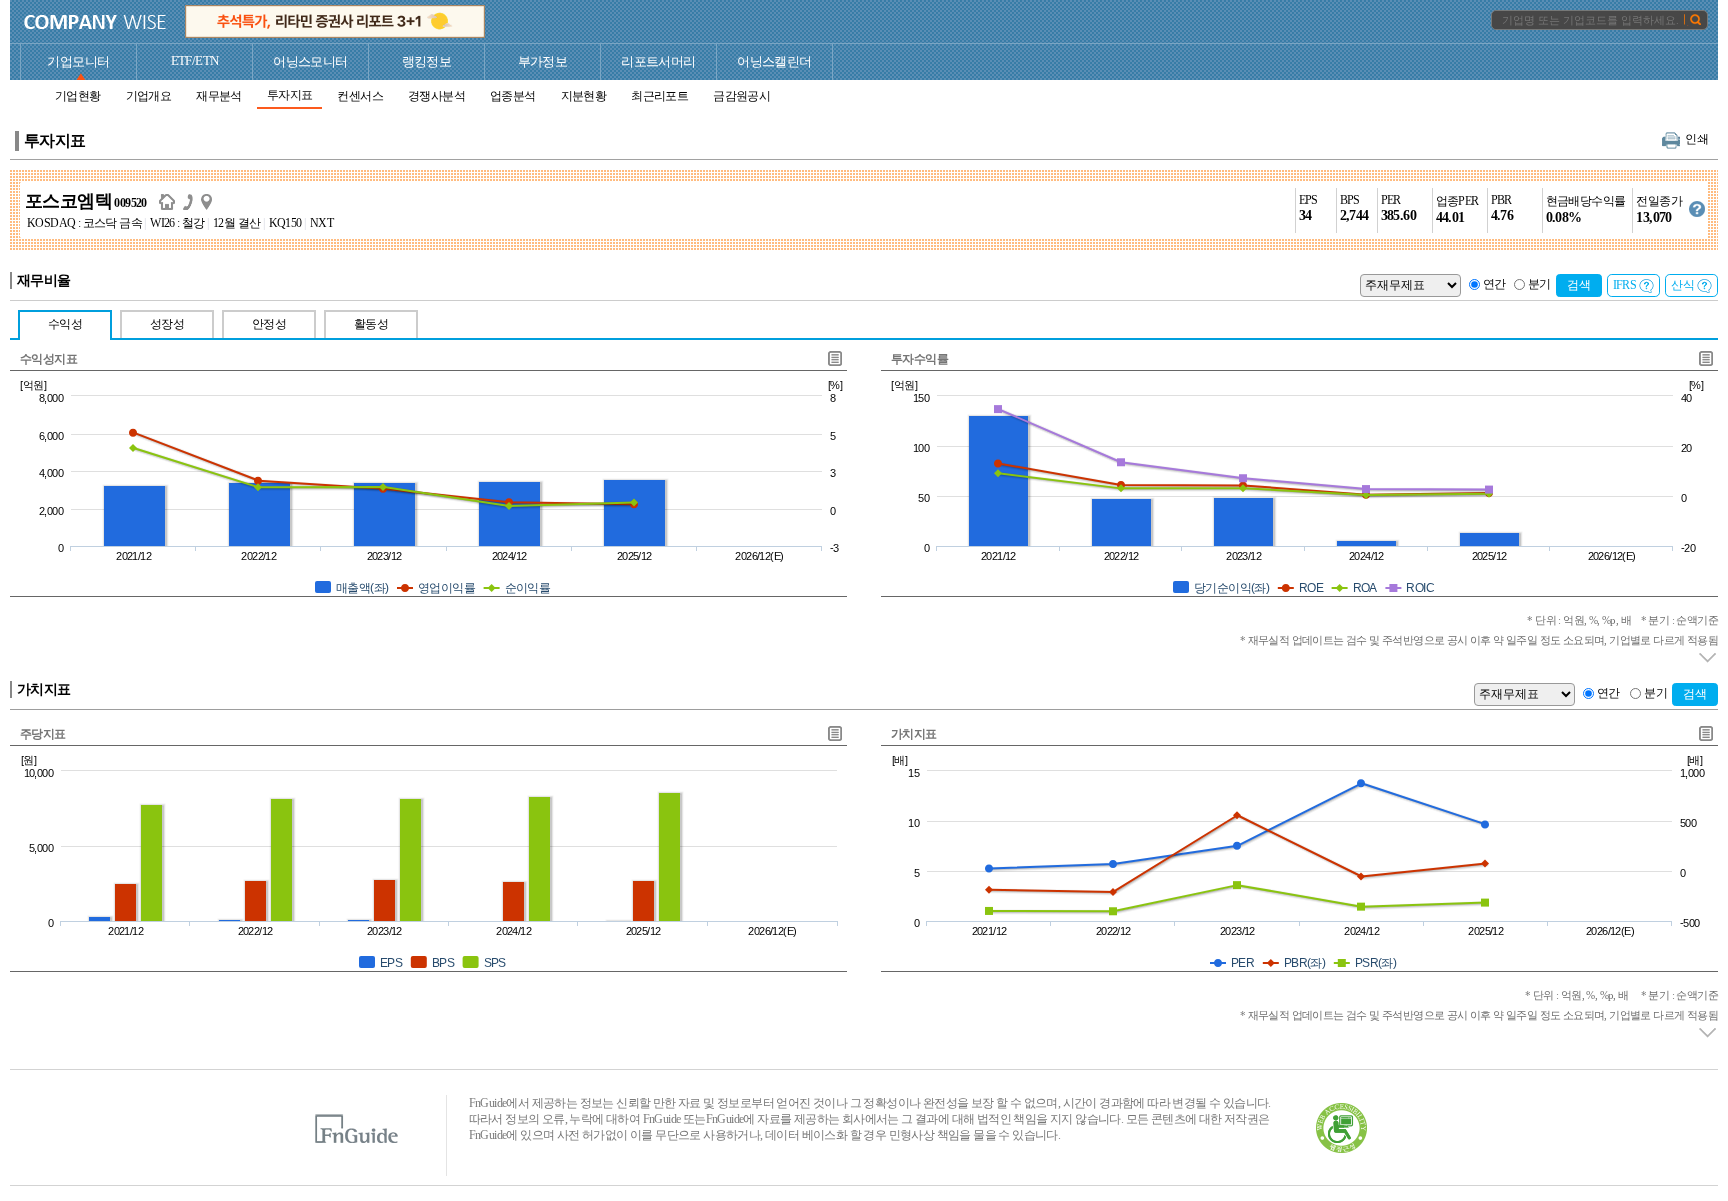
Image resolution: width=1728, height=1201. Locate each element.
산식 (1682, 285)
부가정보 (543, 61)
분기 (1539, 284)
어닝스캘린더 (774, 61)
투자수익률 (919, 359)
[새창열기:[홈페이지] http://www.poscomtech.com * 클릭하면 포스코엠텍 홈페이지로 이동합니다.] (170, 201)
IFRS (1625, 285)
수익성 (65, 324)
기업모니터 (78, 61)
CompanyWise (95, 22)
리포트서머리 (658, 61)
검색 (1579, 285)
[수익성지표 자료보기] (834, 358)
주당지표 (43, 734)
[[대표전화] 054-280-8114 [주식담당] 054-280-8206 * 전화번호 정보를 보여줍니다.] (192, 201)
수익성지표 (48, 359)
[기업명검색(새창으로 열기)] (1695, 19)
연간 (1494, 284)
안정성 (269, 324)
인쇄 (1696, 139)
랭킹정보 (427, 61)
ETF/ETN (195, 60)
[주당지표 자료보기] (834, 733)
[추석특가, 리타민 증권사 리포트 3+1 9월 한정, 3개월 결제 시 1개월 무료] (335, 21)
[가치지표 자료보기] (1705, 733)
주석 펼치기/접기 (1708, 658)
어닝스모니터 (310, 61)
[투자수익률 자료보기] (1705, 358)
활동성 (371, 324)
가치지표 (914, 734)
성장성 (167, 324)
